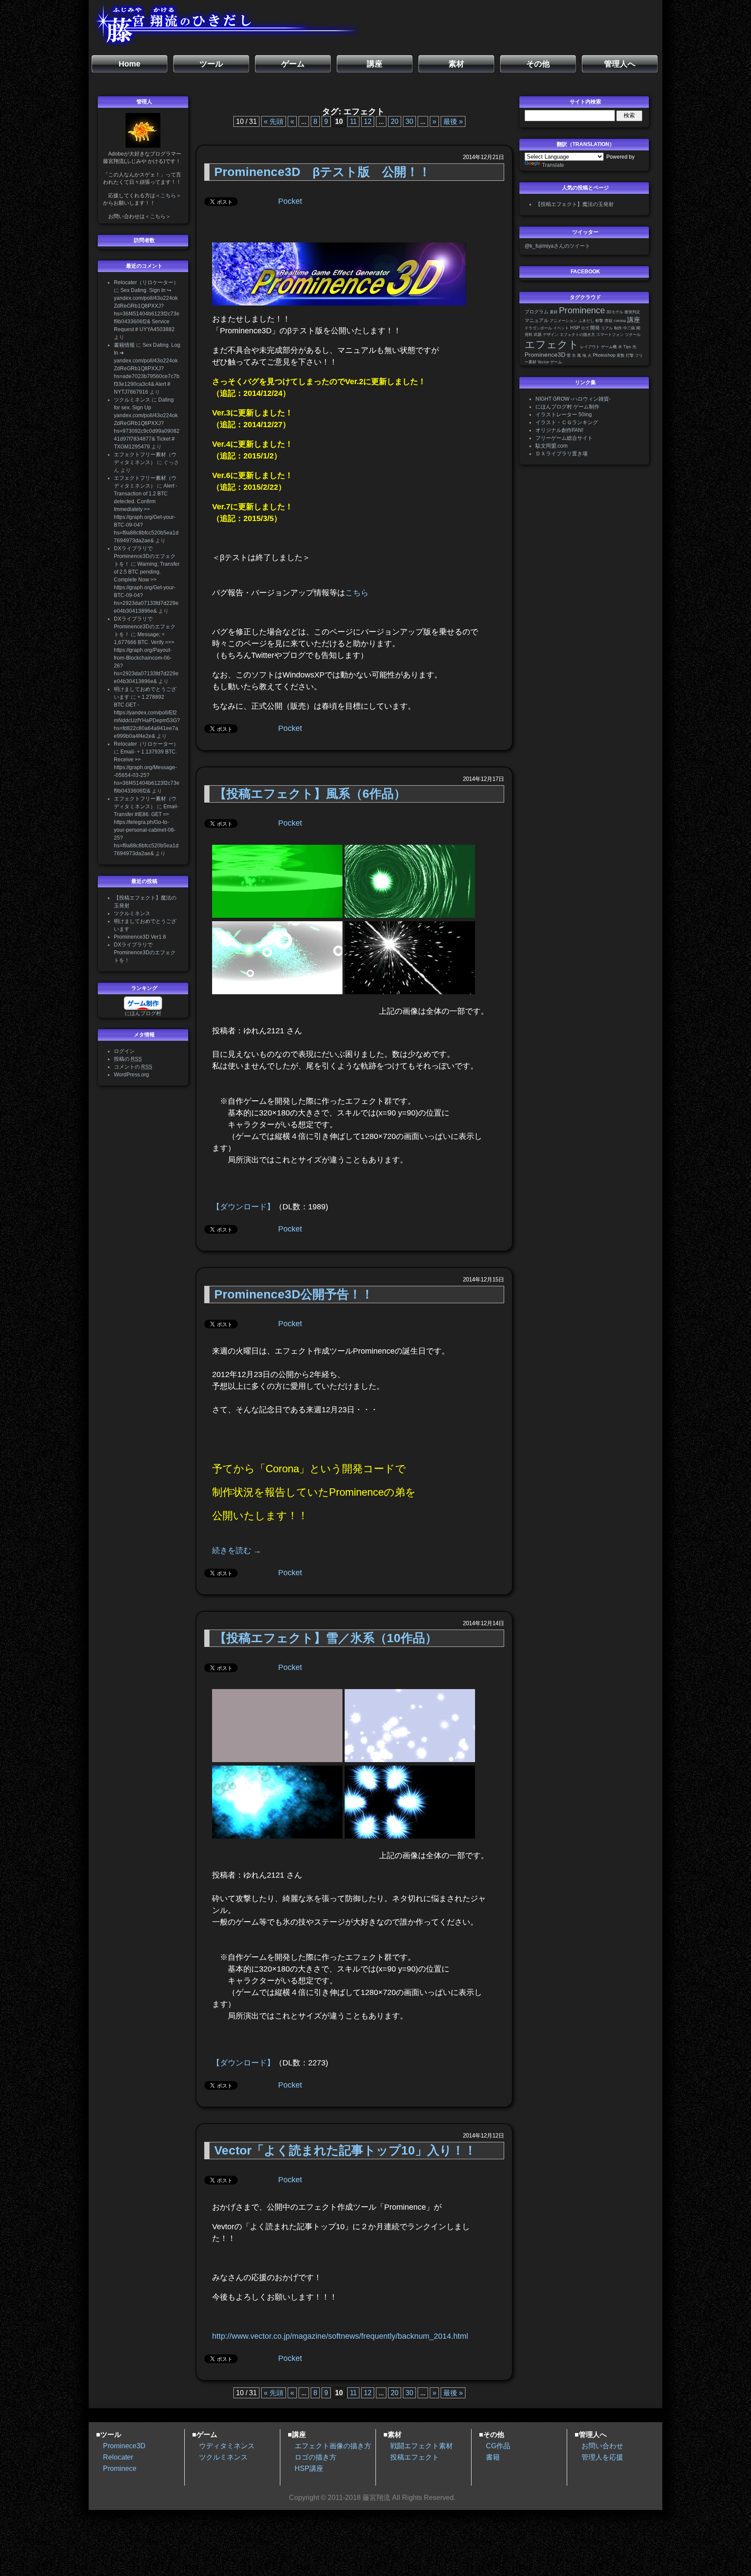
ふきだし (586, 321)
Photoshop (604, 355)
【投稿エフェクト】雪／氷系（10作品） (326, 1638)
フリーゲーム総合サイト (564, 438)
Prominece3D (124, 2446)
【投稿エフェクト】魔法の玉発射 (575, 204)
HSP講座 (309, 2468)
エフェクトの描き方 (577, 335)
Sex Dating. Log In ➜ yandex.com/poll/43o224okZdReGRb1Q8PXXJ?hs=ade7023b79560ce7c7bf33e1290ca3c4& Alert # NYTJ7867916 (147, 368)
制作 (618, 328)
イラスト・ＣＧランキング (567, 422)
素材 (554, 312)
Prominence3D (545, 355)
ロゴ (585, 328)
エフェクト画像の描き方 (333, 2446)
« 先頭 (274, 121)
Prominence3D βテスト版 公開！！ (322, 172)
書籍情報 (124, 345)
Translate (553, 165)
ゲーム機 (609, 347)
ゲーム (556, 362)
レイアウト (590, 347)
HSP (575, 328)
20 (395, 121)
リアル (607, 328)
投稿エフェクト (415, 2457)
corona (620, 321)
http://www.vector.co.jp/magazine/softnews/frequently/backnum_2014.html (340, 2336)
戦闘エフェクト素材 (422, 2446)
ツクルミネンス (132, 400)
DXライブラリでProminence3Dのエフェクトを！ (145, 556)
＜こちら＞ (168, 196)
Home (130, 64)
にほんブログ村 (143, 1013)
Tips (627, 347)
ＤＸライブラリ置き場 (562, 454)
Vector (543, 362)
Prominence (582, 310)
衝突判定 (632, 312)
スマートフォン (610, 335)
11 (353, 121)
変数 (621, 355)
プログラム (537, 312)
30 (409, 121)
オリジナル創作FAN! (559, 430)
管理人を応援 (602, 2457)
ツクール (633, 335)
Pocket (290, 201)
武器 (538, 335)
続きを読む (237, 1550)
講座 (634, 320)
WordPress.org (131, 1075)
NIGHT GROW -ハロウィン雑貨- (573, 399)
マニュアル (537, 320)
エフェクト (552, 344)
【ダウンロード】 (243, 1207)
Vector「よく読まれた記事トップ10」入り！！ (345, 2150)
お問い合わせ (602, 2446)
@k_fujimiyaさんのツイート (557, 246)
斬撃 (599, 321)
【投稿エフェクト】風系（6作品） (310, 794)
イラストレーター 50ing (564, 415)
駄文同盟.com (552, 446)
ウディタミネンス (227, 2446)
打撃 (630, 355)
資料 (528, 335)
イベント (561, 328)
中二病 (629, 328)
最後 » (453, 121)
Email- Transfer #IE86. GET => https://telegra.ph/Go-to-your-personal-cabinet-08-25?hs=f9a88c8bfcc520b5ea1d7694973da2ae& (146, 830)
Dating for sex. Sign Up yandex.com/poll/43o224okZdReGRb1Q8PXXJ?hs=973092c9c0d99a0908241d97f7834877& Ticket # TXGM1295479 (147, 423)
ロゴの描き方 (316, 2457)
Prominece (120, 2468)
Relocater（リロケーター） (146, 282)
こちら (357, 593)
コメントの (133, 1067)
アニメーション (563, 321)
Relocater (118, 2457)
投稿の (128, 1059)
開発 (595, 328)
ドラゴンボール (538, 328)
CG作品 (498, 2446)
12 (368, 121)
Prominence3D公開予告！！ (294, 1294)
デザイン (551, 335)
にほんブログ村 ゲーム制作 (567, 407)
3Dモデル (615, 312)
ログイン (124, 1051)
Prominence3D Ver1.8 (140, 937)
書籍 (608, 321)
